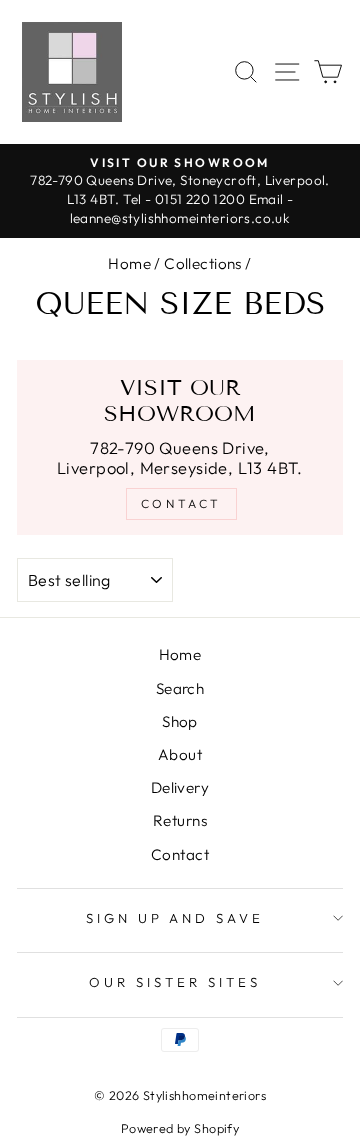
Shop (180, 721)
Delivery (180, 787)
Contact (180, 854)
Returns (180, 820)
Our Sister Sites (175, 982)
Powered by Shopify (180, 1128)
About (180, 754)
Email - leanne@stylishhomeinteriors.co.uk (182, 208)
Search (180, 688)
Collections (203, 263)
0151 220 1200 (200, 199)
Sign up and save (175, 918)
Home (129, 263)
